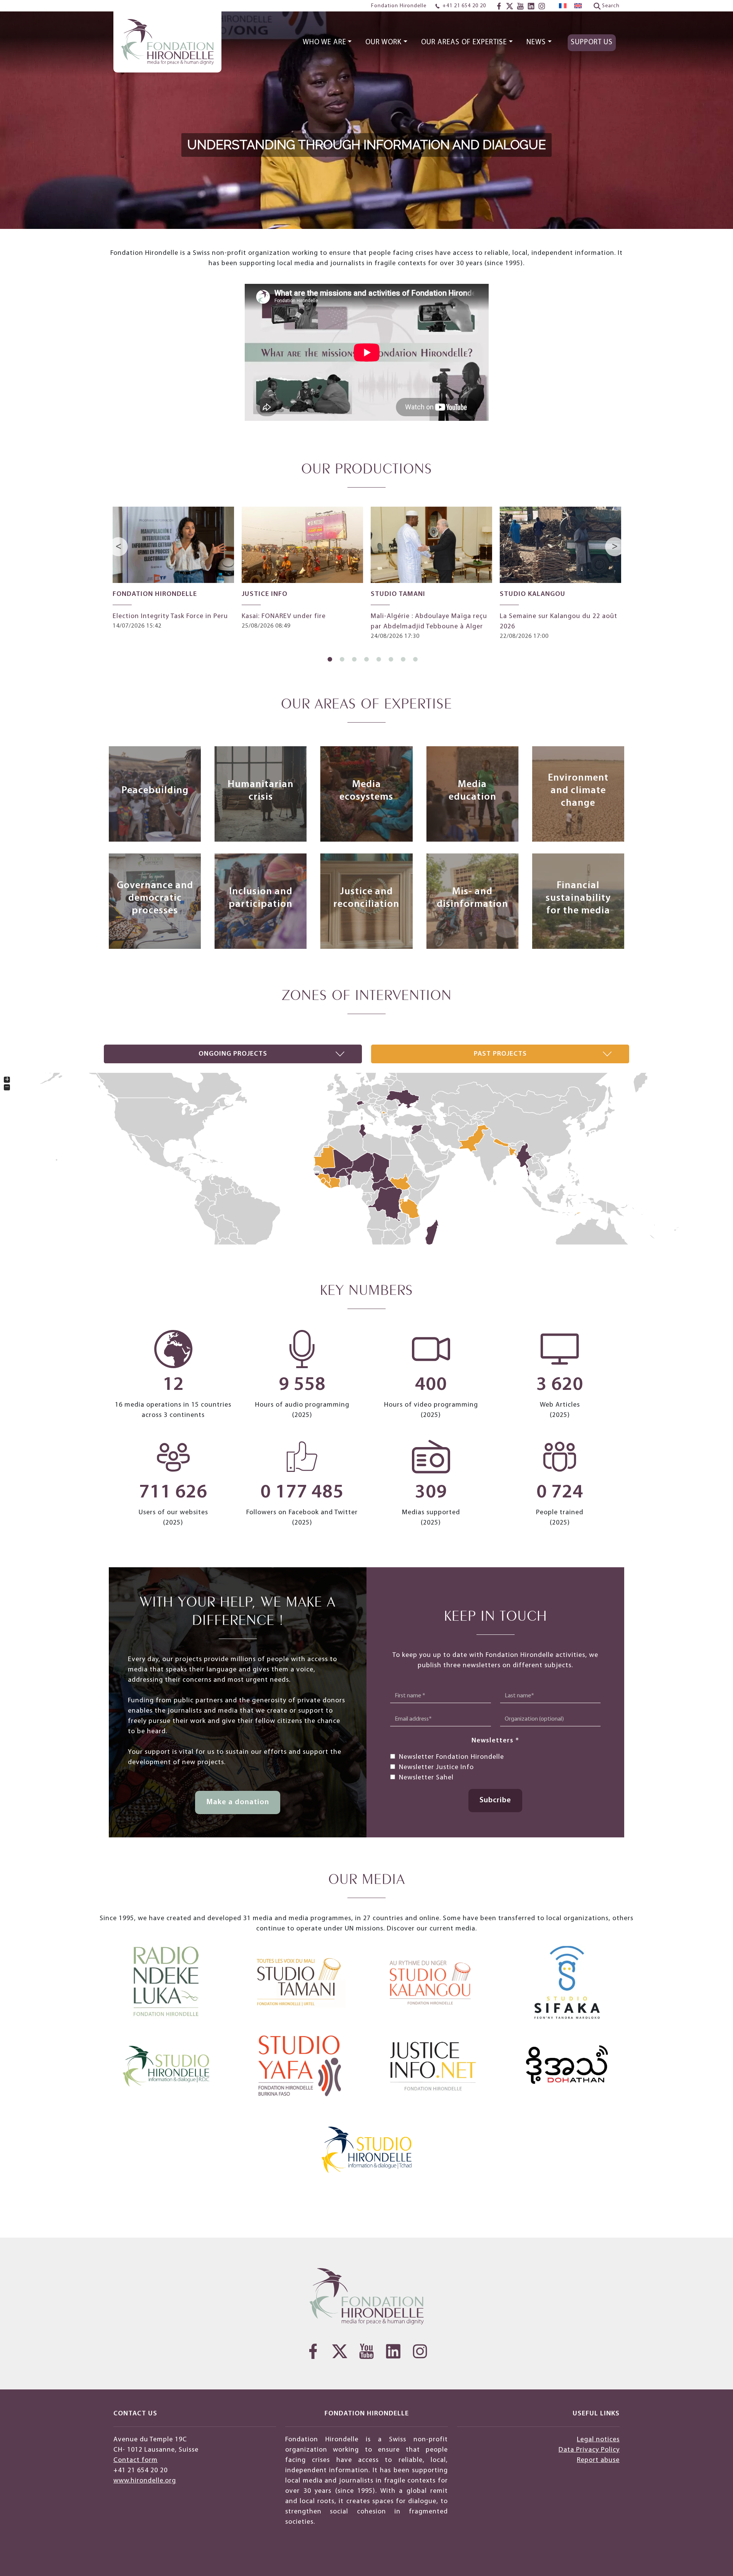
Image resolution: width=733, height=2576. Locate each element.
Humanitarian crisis (261, 791)
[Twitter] (510, 6)
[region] (366, 114)
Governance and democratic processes (155, 898)
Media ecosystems (366, 791)
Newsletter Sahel (426, 1778)
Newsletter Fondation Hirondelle (451, 1757)
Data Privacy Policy (589, 2450)
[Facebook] (499, 6)
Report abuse (598, 2460)
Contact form (136, 2460)
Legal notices (598, 2440)
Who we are (325, 43)
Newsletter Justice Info (436, 1767)
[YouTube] (520, 6)
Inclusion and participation (261, 898)
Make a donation (238, 1802)
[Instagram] (542, 6)
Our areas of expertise (464, 43)
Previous (119, 547)
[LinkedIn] (531, 6)
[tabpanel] (173, 569)
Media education (472, 791)
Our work (383, 43)
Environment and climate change (578, 791)
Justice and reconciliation (366, 898)
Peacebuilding (155, 791)
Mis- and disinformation (472, 898)
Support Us (592, 43)
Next (615, 547)
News (536, 43)
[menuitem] (563, 6)
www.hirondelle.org (145, 2481)
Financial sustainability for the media (578, 898)
